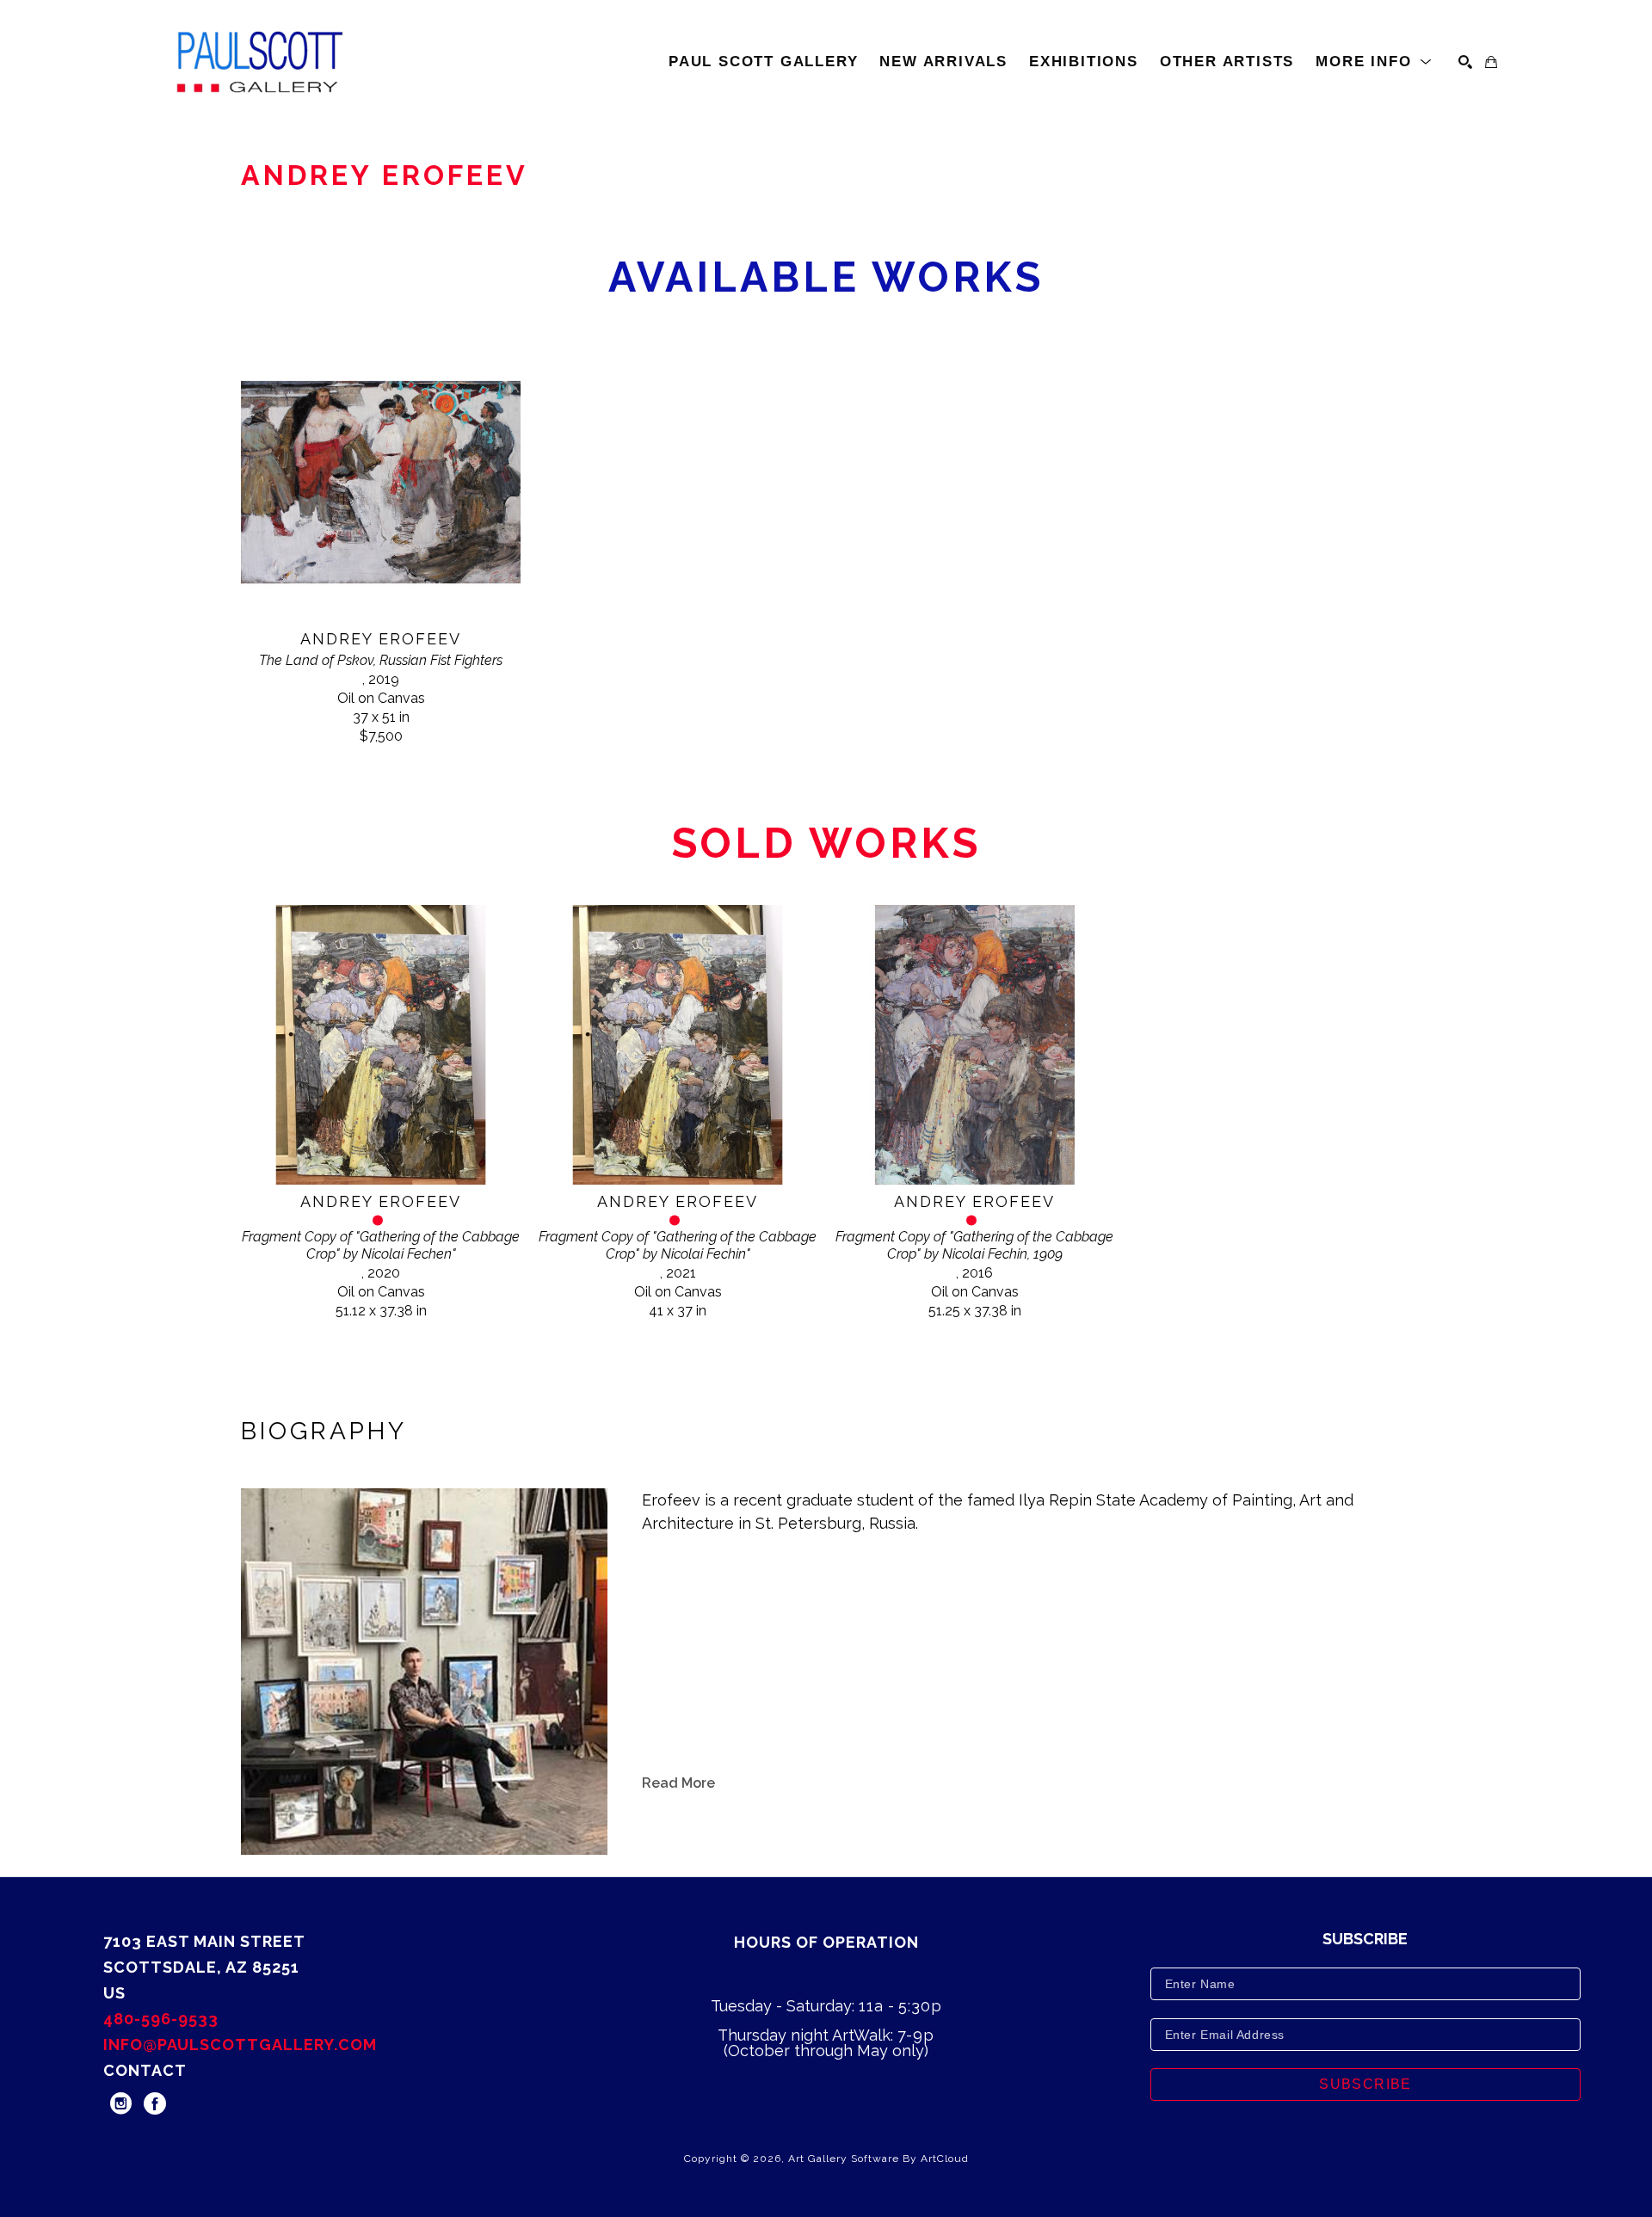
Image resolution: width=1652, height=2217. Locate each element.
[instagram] (120, 2103)
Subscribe (1365, 2084)
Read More (678, 1783)
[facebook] (155, 2103)
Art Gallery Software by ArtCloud (878, 2158)
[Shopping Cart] (1491, 62)
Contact (145, 2070)
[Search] (1465, 62)
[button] (1374, 62)
